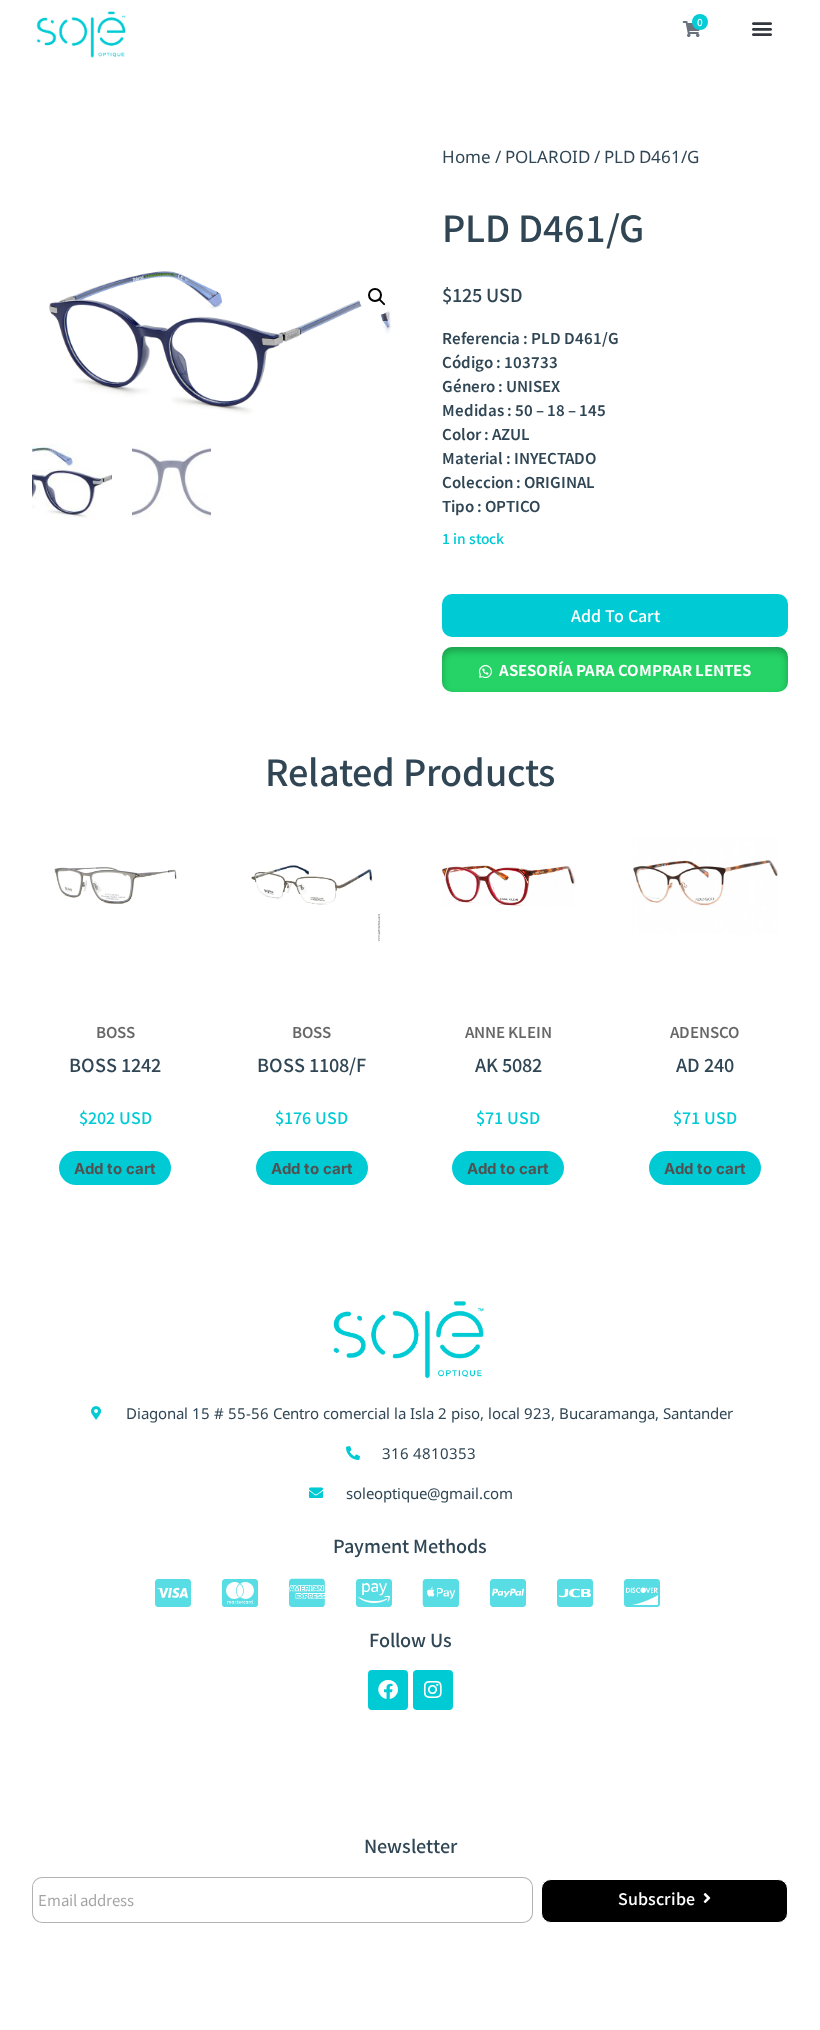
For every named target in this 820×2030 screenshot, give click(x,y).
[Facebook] (388, 1690)
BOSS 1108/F (311, 1064)
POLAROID (547, 156)
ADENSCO (704, 1031)
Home (466, 156)
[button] (761, 30)
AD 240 (705, 1064)
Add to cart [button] (115, 1168)
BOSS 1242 (115, 1064)
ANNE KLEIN (508, 1031)
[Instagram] (433, 1690)
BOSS (115, 1031)
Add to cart (615, 615)
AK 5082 (508, 1064)
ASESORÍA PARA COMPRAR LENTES (625, 669)
